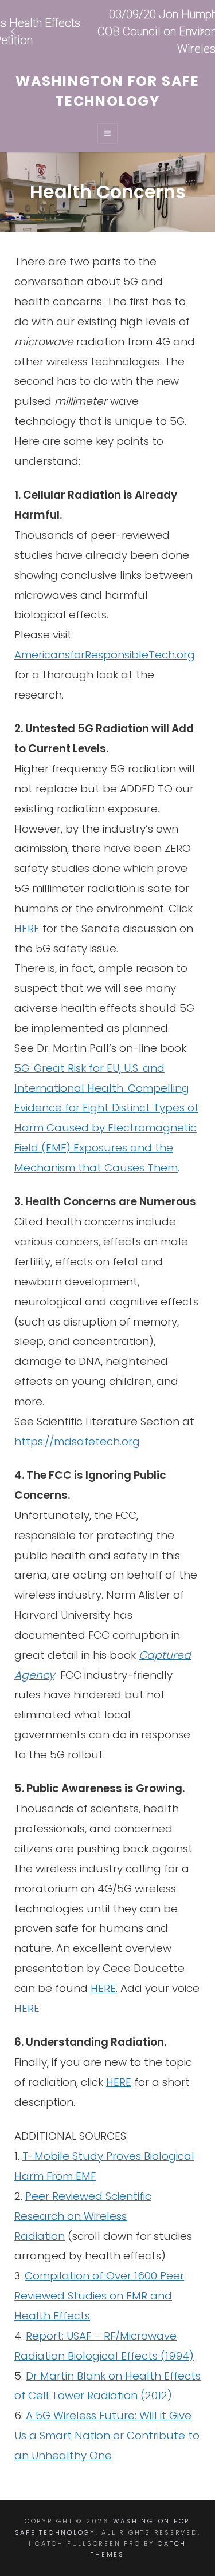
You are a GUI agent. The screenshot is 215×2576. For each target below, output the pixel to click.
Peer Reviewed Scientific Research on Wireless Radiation (83, 2216)
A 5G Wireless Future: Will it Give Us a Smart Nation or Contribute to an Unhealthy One (107, 2435)
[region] (107, 31)
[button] (107, 31)
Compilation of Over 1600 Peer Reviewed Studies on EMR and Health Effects (99, 2296)
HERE (27, 928)
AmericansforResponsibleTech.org (105, 655)
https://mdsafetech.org (77, 1441)
